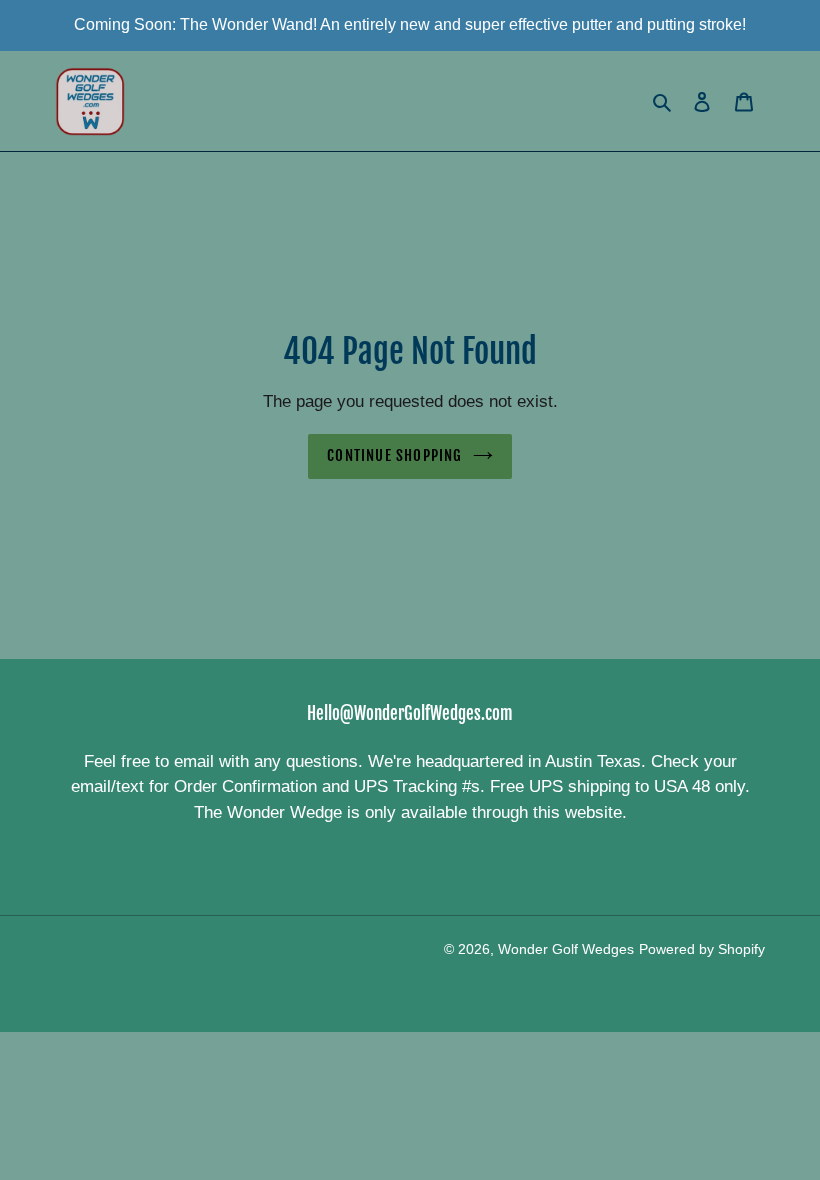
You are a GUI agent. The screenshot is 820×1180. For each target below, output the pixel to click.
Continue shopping (394, 455)
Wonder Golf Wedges (566, 949)
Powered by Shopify (702, 949)
